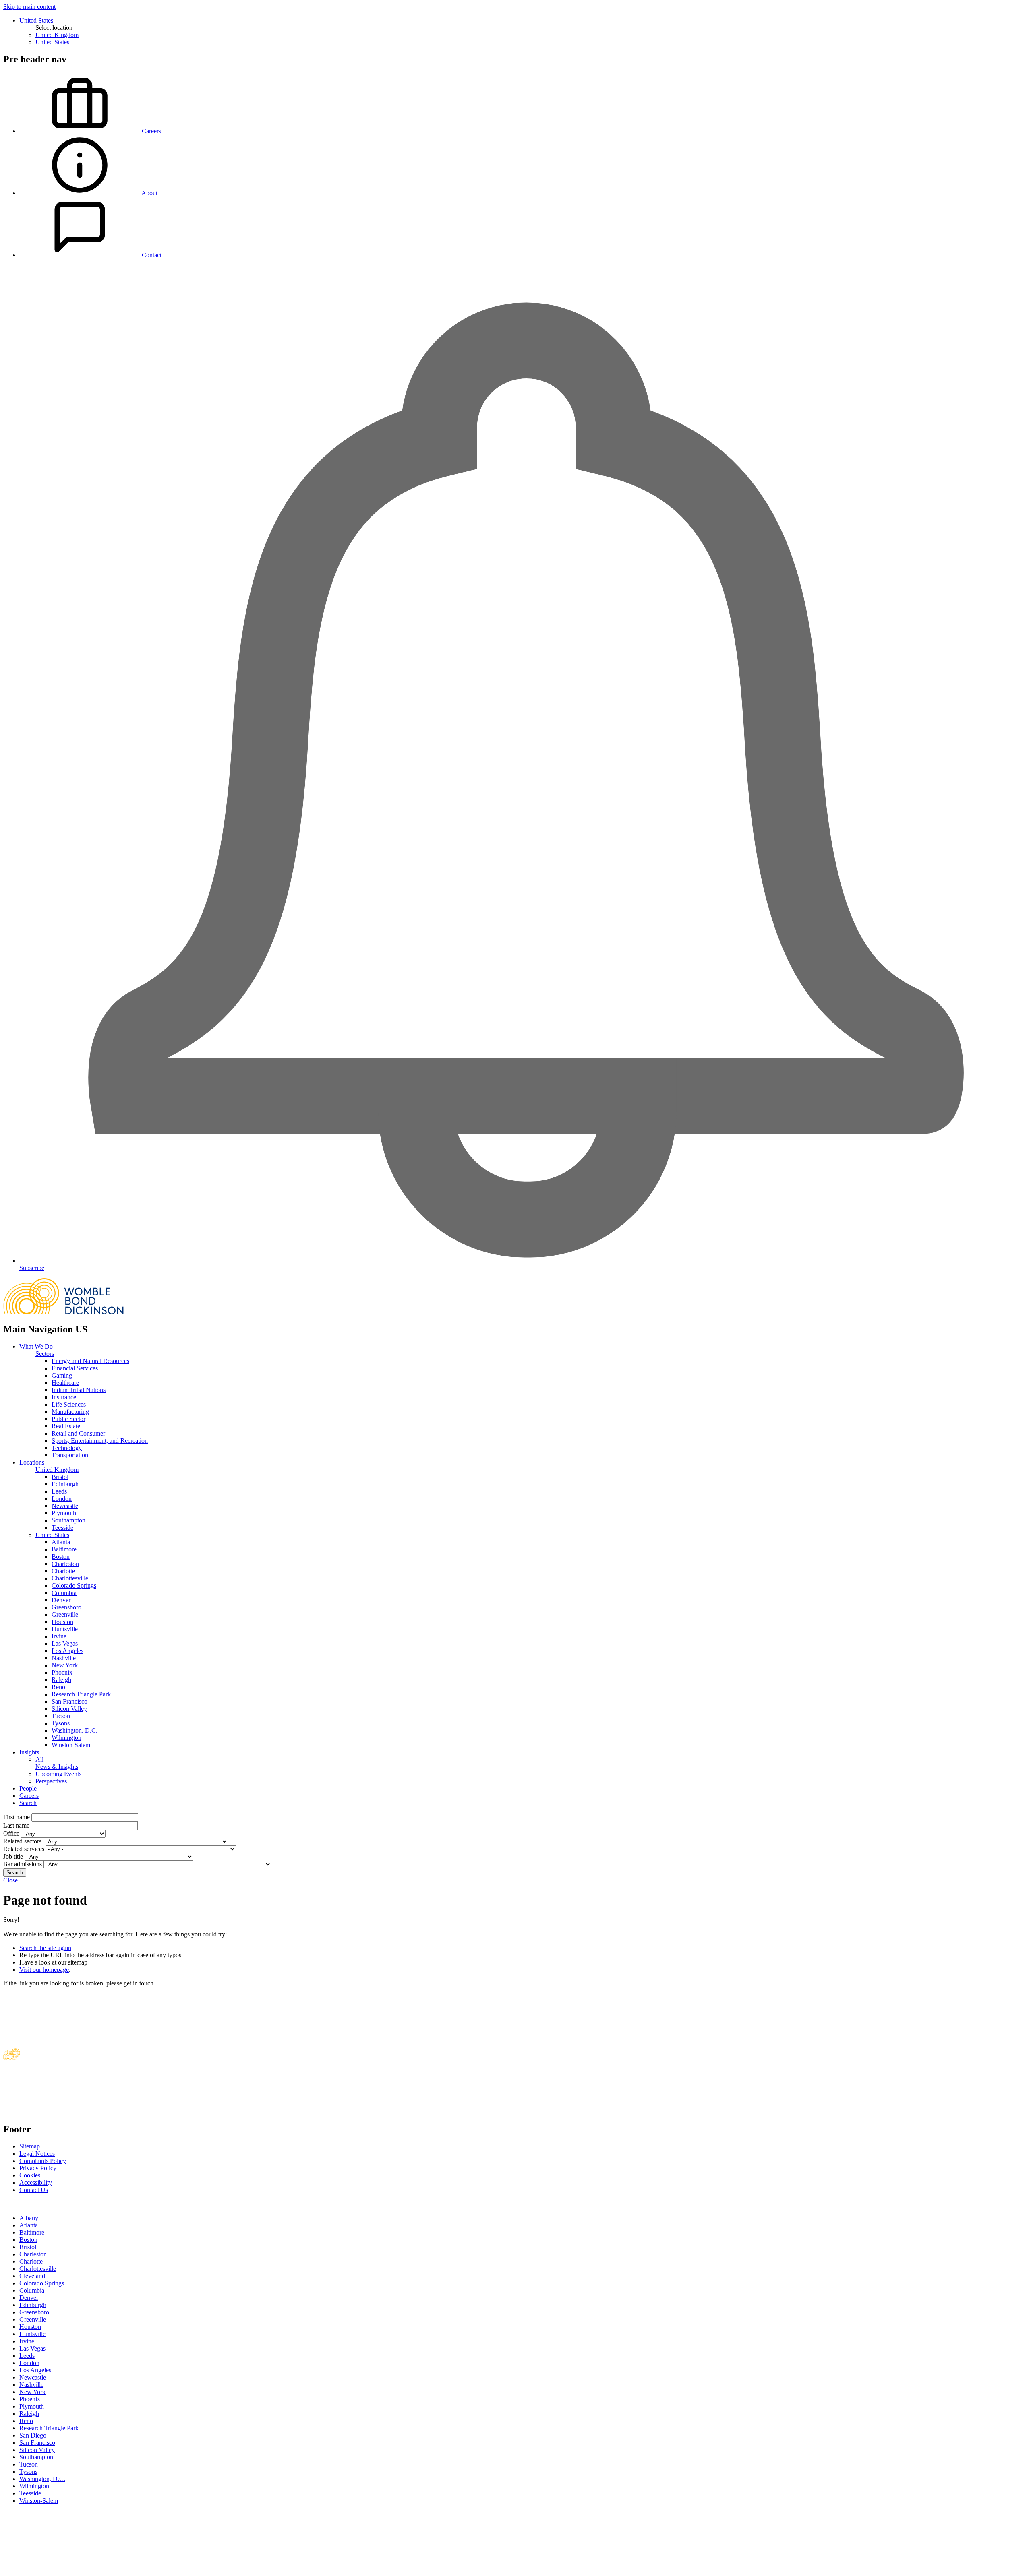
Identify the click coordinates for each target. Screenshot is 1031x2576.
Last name (16, 1825)
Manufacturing (70, 1412)
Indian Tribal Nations (79, 1390)
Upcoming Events (58, 1774)
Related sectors (22, 1841)
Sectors (45, 1354)
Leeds (59, 1491)
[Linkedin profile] (7, 2204)
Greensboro (66, 1607)
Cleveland (32, 2276)
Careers (29, 1796)
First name (17, 1817)
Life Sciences (69, 1404)
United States (36, 20)
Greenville (65, 1614)
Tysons (61, 1723)
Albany (29, 2218)
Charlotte (63, 1571)
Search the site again (45, 1948)
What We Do (36, 1346)
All (39, 1759)
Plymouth (64, 1513)
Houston (62, 1622)
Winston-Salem (71, 1745)
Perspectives (51, 1781)
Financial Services (75, 1368)
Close (10, 1880)
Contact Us (34, 2190)
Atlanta (61, 1542)
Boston (61, 1557)
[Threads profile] (14, 2204)
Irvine (59, 1636)
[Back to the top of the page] (64, 2569)
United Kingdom (57, 35)
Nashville (64, 1658)
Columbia (64, 1593)
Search (28, 1803)
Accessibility (36, 2182)
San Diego (33, 2435)
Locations (32, 1462)
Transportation (70, 1455)
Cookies (30, 2175)
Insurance (64, 1397)
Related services (24, 1849)
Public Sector (68, 1419)
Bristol (60, 1477)
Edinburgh (65, 1484)
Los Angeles (67, 1651)
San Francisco (69, 1701)
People (28, 1788)
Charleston (65, 1564)
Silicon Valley (69, 1709)
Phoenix (62, 1672)
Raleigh (61, 1680)
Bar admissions (23, 1864)
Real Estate (66, 1426)
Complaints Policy (43, 2161)
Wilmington (66, 1738)
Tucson (61, 1716)
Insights (29, 1752)
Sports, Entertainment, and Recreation (100, 1441)
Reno (58, 1687)
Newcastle (65, 1506)
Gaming (62, 1375)
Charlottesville (70, 1578)
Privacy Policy (38, 2168)
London (62, 1499)
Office (11, 1833)
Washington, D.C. (75, 1730)
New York (65, 1665)
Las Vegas (65, 1643)
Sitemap (30, 2146)
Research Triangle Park (81, 1694)
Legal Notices (37, 2154)
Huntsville (65, 1629)
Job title (13, 1856)
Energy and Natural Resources (90, 1361)
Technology (67, 1448)
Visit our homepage (44, 1970)
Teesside (62, 1528)
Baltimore (64, 1549)
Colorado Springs (74, 1585)
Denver (61, 1600)
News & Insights (57, 1767)
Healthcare (65, 1383)
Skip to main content (29, 7)
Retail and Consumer (78, 1433)
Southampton (68, 1520)
